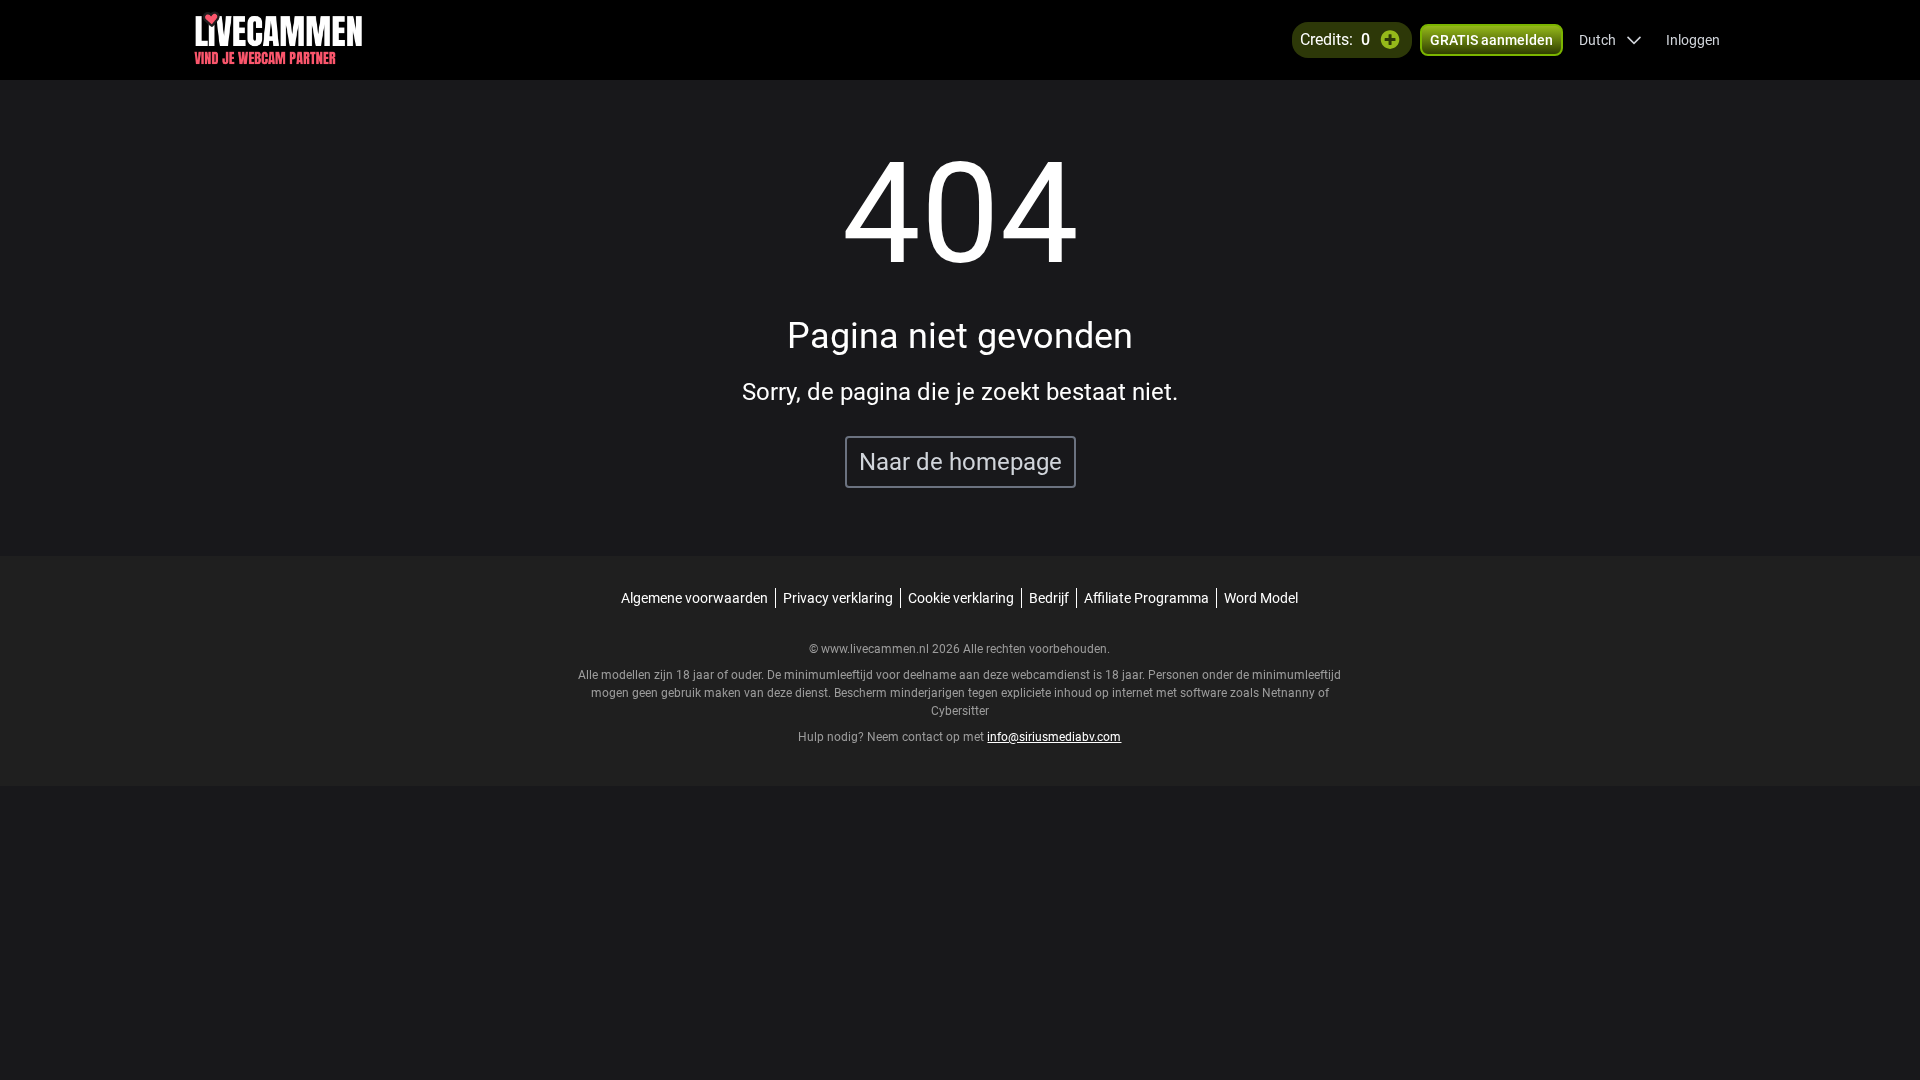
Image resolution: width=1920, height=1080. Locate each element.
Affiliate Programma (1146, 598)
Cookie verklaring (961, 598)
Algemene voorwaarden (694, 598)
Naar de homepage (960, 462)
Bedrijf (1049, 598)
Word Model (1261, 598)
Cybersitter (960, 711)
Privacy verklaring (838, 598)
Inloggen (1693, 40)
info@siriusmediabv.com (1054, 737)
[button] (1610, 40)
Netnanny (1290, 693)
